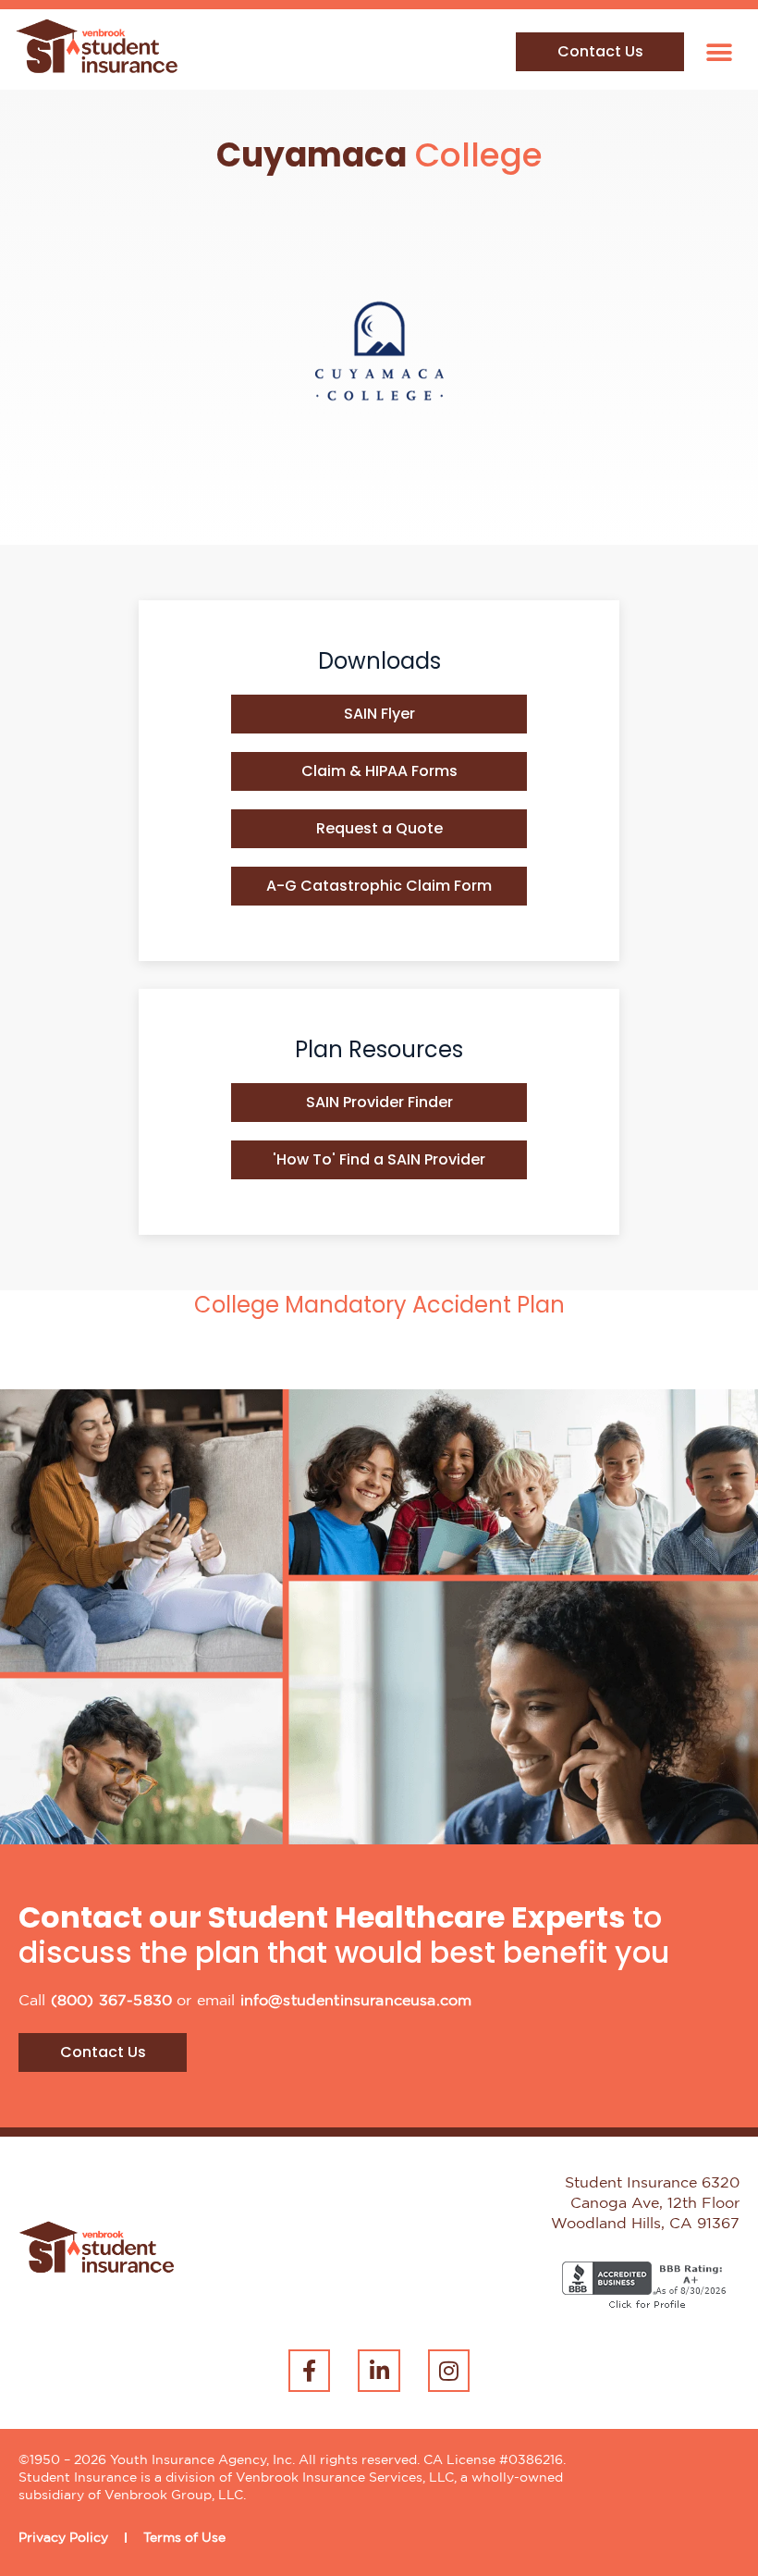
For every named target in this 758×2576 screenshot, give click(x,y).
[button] (719, 52)
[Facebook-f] (310, 2371)
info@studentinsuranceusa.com (356, 2001)
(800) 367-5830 (111, 2001)
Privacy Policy (63, 2538)
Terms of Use (184, 2538)
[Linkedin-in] (379, 2371)
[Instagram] (449, 2371)
